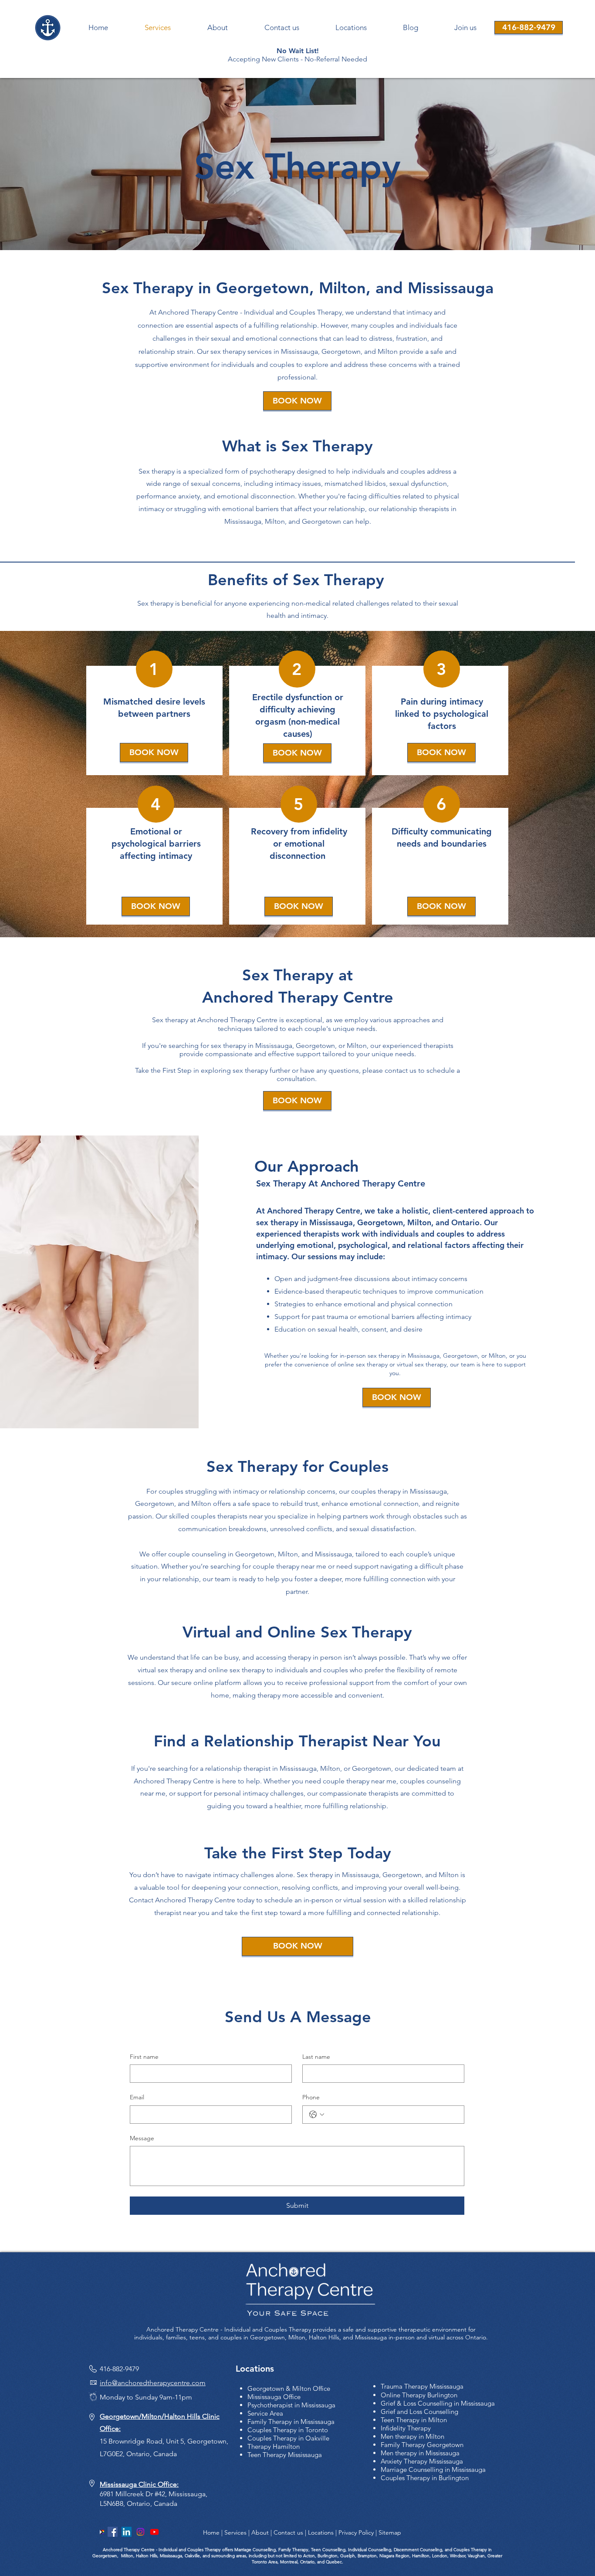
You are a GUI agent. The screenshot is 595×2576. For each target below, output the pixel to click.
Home (211, 2532)
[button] (465, 28)
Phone (311, 2097)
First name (144, 2057)
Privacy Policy (356, 2532)
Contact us (288, 2532)
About (260, 2532)
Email (137, 2097)
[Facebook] (113, 2532)
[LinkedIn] (127, 2532)
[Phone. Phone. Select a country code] (317, 2115)
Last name (316, 2057)
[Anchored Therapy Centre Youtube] (154, 2532)
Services (235, 2532)
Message (142, 2138)
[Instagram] (140, 2532)
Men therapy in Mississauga (420, 2453)
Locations (321, 2532)
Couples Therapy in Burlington (425, 2478)
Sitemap (390, 2532)
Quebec (334, 2562)
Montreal (288, 2562)
